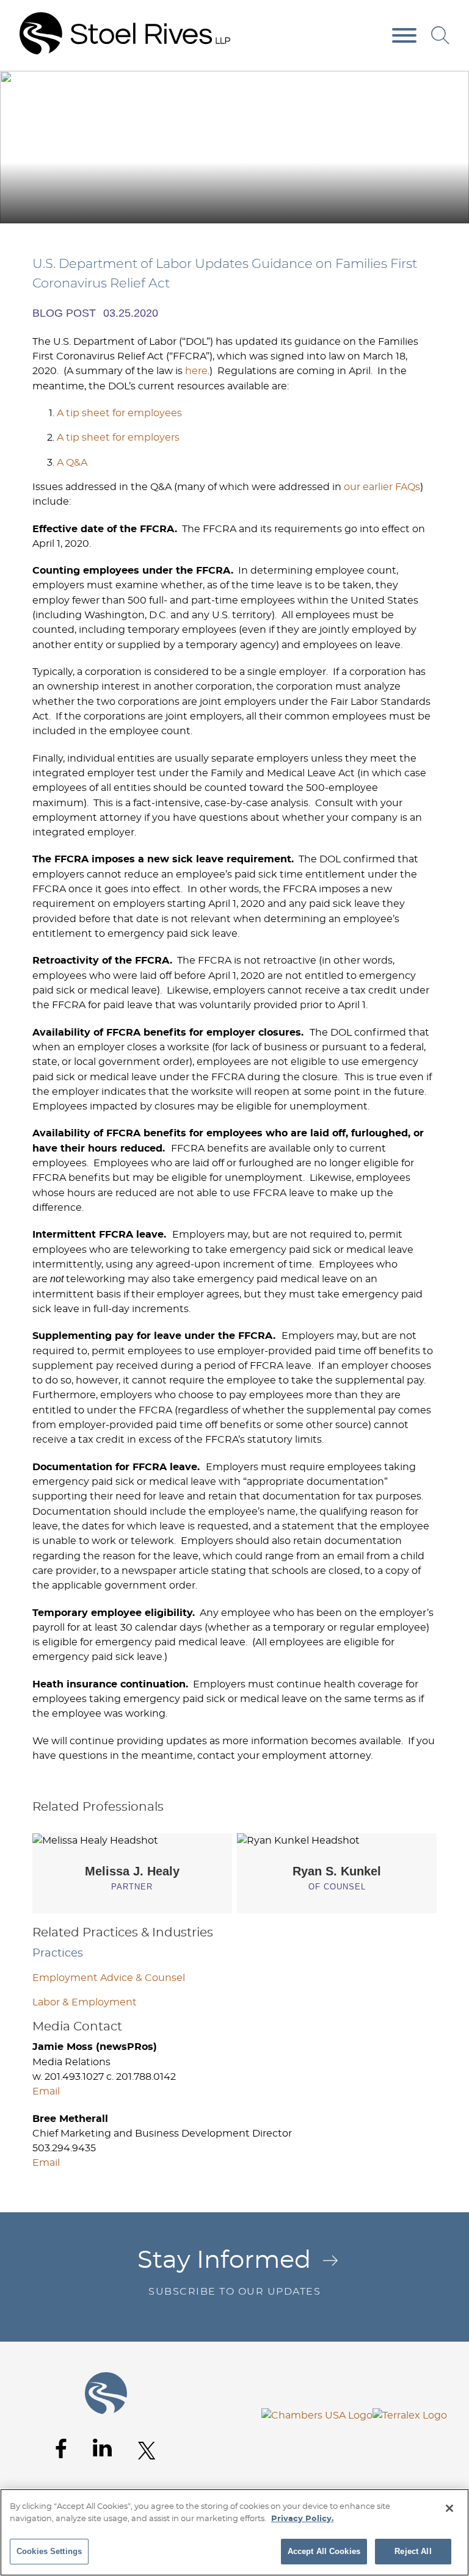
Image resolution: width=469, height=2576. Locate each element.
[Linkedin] (102, 2448)
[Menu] (404, 36)
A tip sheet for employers (118, 438)
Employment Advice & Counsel (109, 1978)
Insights (372, 84)
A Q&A (72, 463)
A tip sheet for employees (119, 413)
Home (315, 84)
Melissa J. (132, 1871)
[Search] (440, 35)
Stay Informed (229, 2272)
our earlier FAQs (382, 487)
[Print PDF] (427, 85)
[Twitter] (147, 2451)
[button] (452, 85)
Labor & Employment (85, 2002)
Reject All (413, 2551)
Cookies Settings (49, 2551)
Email (46, 2091)
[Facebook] (61, 2449)
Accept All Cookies (324, 2551)
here (196, 371)
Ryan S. (337, 1871)
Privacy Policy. (302, 2519)
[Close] (449, 2508)
